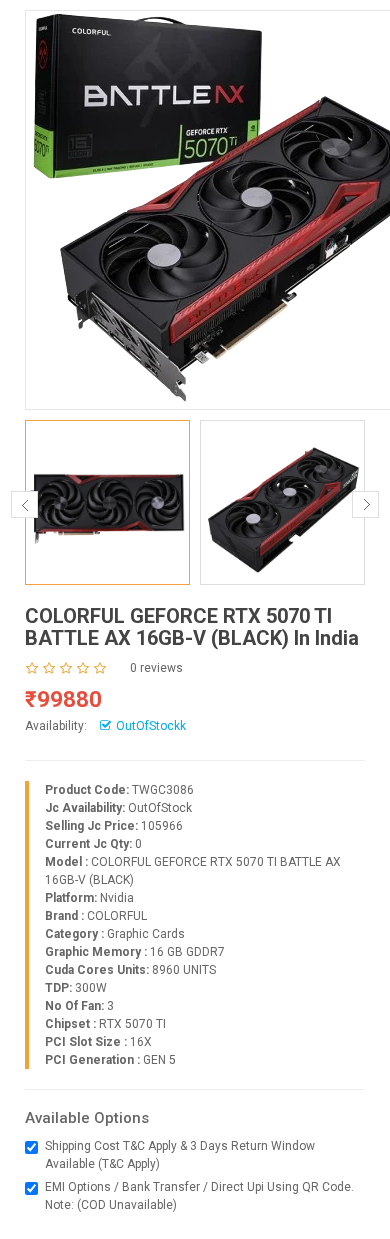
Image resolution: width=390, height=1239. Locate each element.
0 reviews (156, 668)
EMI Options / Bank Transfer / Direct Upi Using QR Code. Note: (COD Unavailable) (199, 1196)
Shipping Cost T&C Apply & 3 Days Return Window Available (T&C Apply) (180, 1155)
